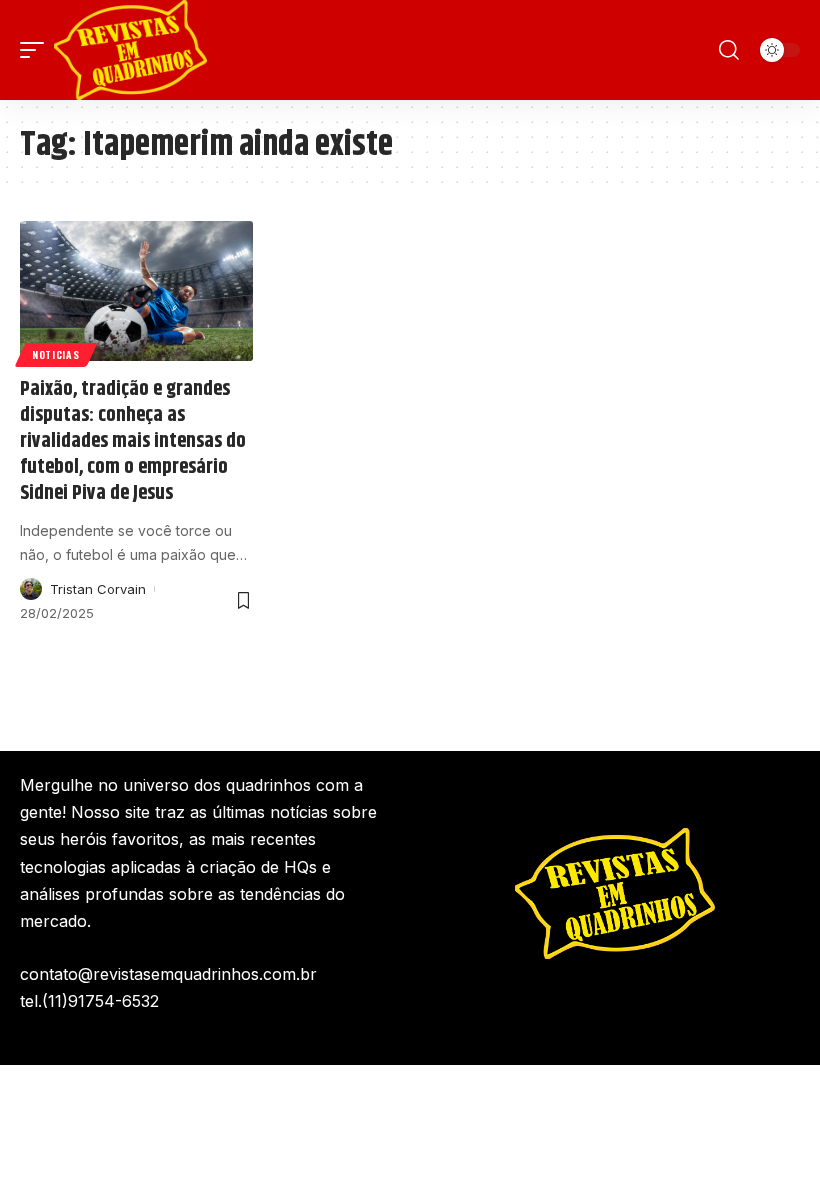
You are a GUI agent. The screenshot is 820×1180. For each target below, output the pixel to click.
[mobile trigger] (37, 50)
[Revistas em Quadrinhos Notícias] (130, 50)
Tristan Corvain (98, 589)
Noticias (56, 354)
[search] (729, 50)
